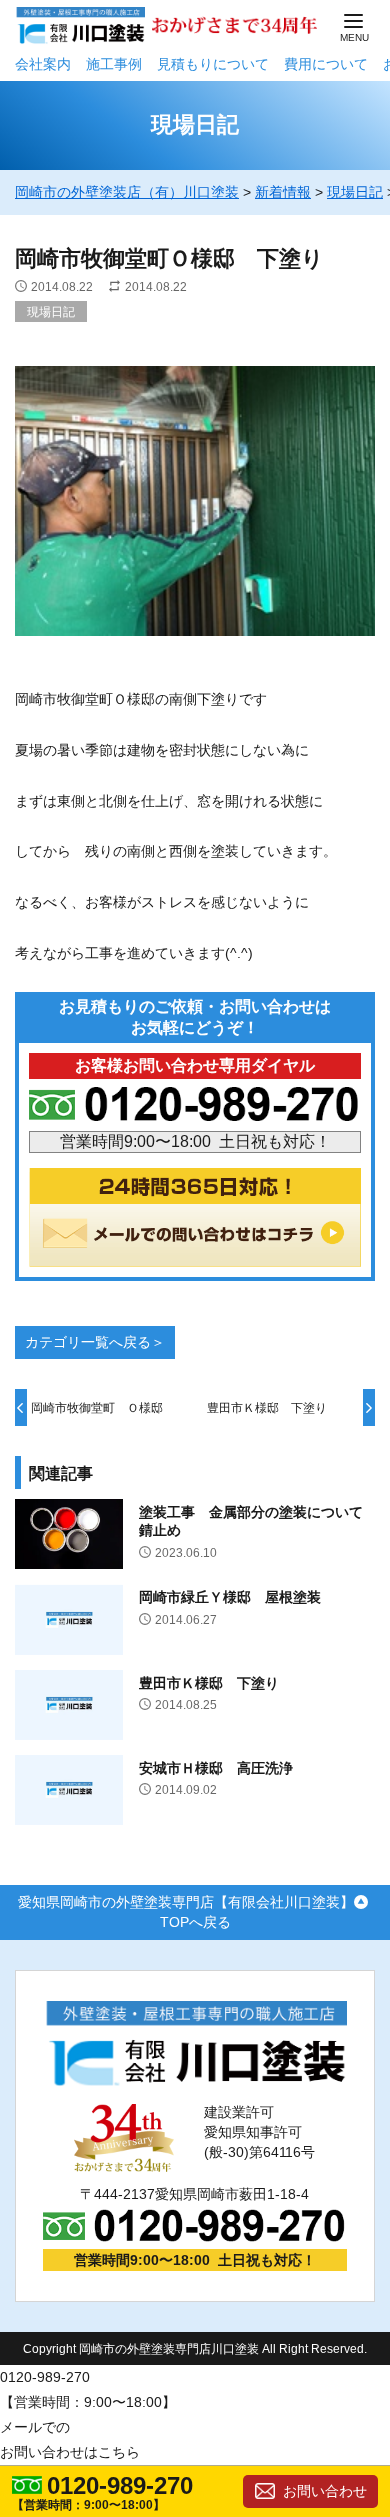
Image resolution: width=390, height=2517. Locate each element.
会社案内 (43, 64)
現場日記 (51, 312)
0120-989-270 (120, 2486)
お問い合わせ (325, 2491)
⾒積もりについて (213, 64)
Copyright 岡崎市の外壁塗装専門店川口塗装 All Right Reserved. (195, 2349)
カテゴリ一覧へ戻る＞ (95, 1342)
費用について (326, 64)
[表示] (195, 648)
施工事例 (114, 64)
